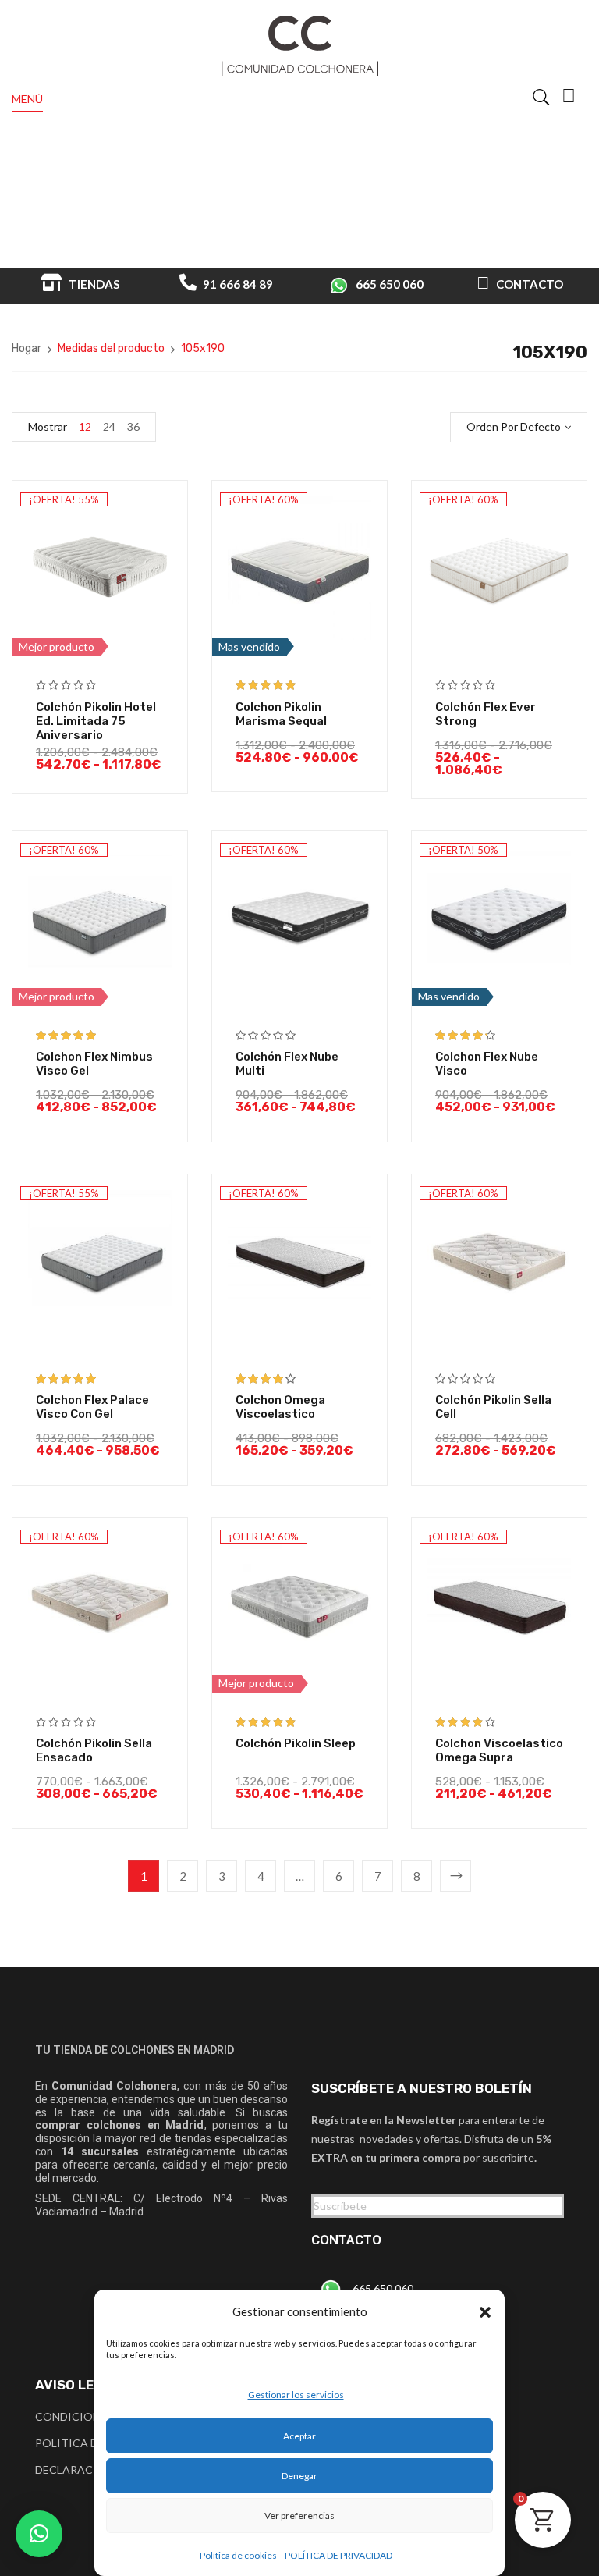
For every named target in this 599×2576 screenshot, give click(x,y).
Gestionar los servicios (296, 2395)
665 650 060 (390, 284)
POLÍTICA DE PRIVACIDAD (338, 2555)
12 (85, 426)
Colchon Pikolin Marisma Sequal (281, 714)
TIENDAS (93, 284)
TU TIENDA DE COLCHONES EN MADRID (135, 2050)
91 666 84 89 (237, 284)
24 (109, 426)
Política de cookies (238, 2555)
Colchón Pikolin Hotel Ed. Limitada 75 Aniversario (96, 721)
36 (133, 426)
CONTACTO (528, 284)
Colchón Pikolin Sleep (296, 1743)
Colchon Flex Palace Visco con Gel (92, 1407)
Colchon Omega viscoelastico (280, 1407)
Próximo (455, 1876)
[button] (485, 2312)
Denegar (299, 2476)
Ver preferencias (299, 2516)
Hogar (27, 348)
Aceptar (299, 2436)
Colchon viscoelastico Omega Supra (499, 1750)
